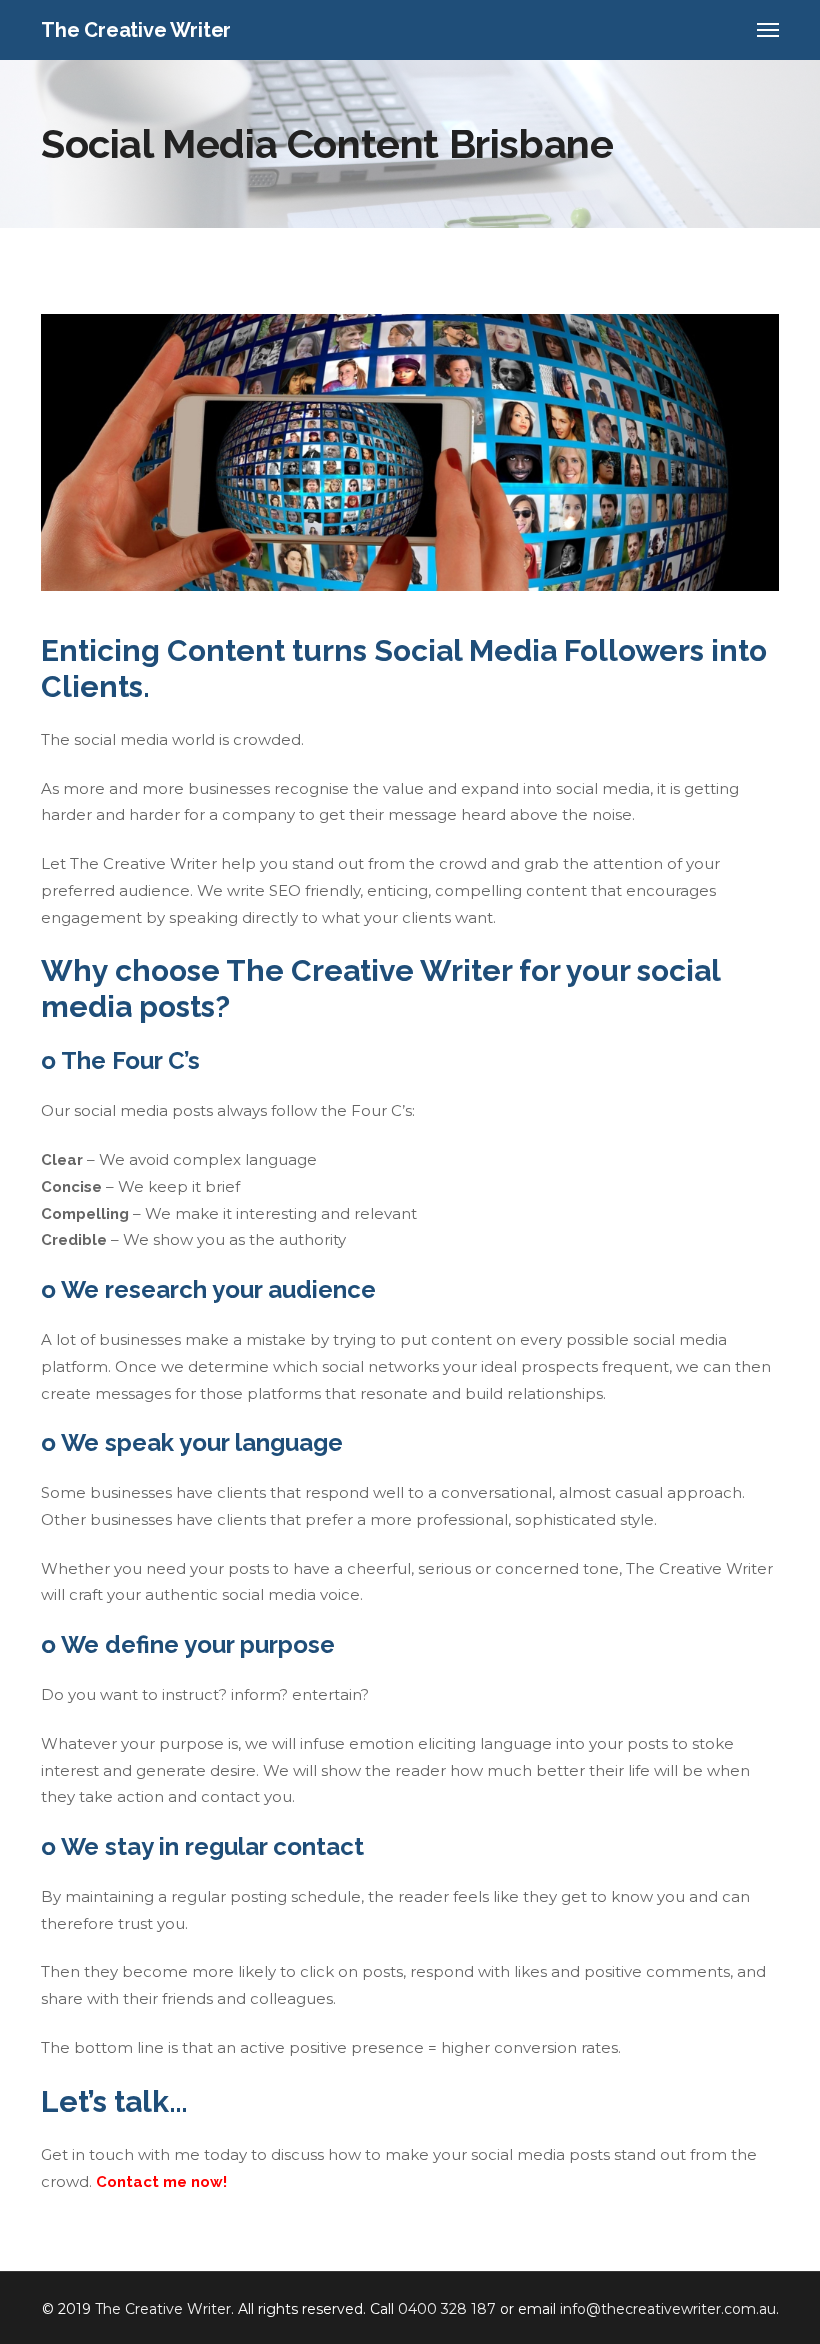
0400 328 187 (447, 2309)
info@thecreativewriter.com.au (668, 2309)
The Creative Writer (163, 2309)
